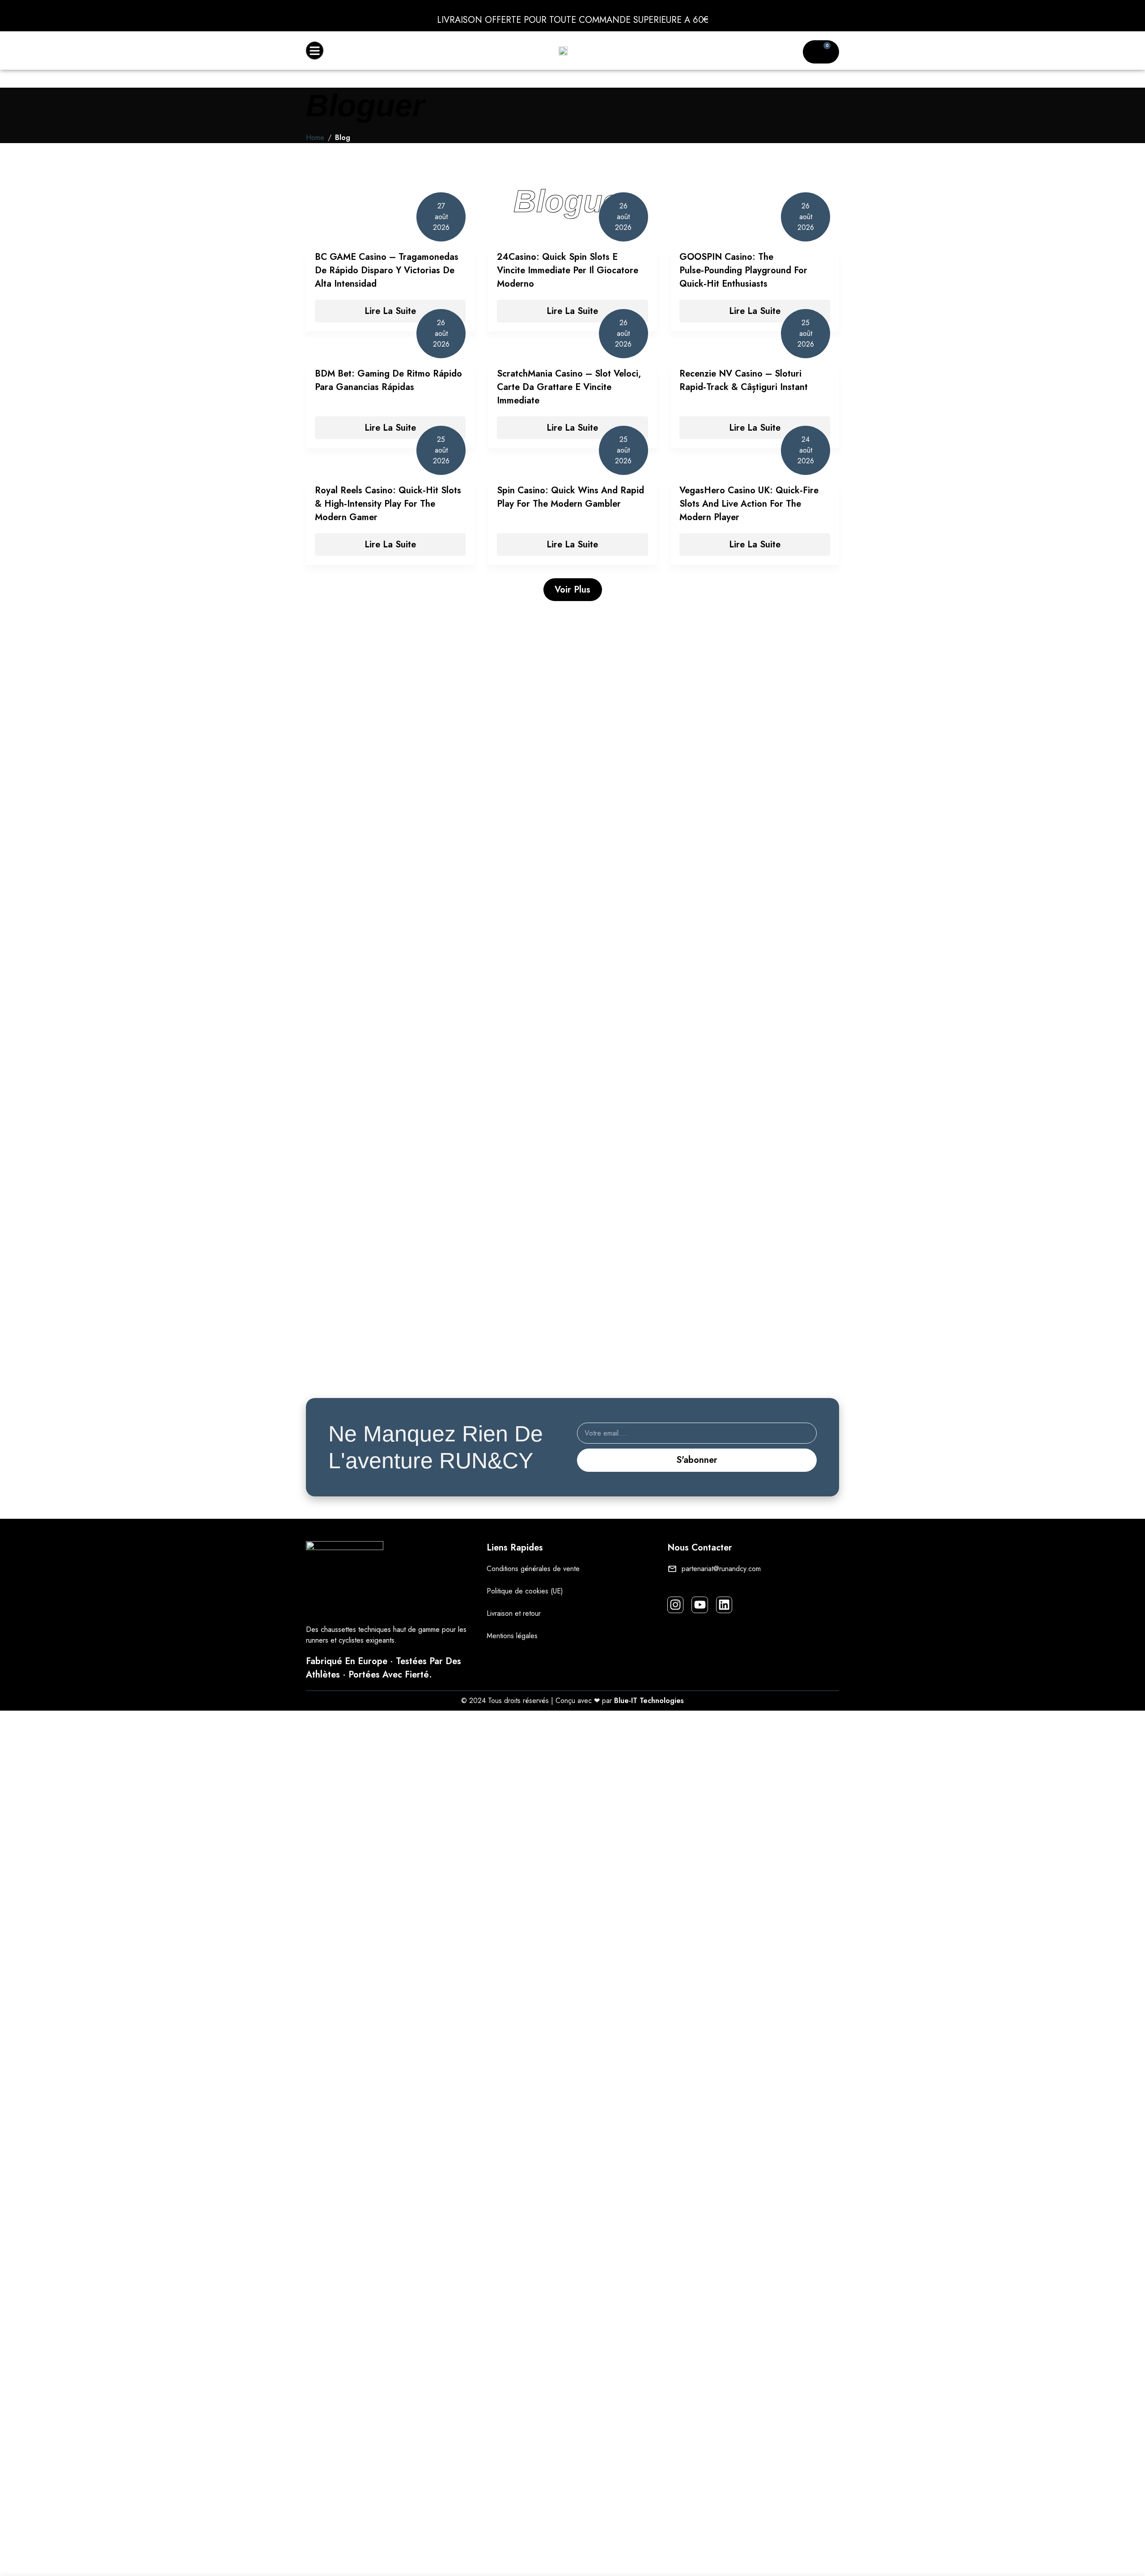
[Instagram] (675, 1605)
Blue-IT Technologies (649, 1701)
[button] (315, 51)
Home (315, 138)
